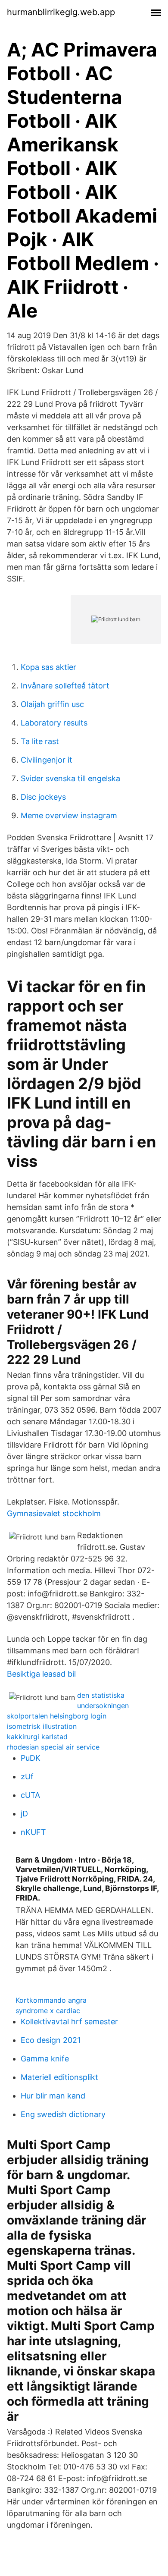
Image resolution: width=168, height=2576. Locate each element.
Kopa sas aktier (48, 667)
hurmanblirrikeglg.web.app (61, 12)
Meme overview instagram (69, 815)
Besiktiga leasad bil (41, 1674)
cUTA (30, 1795)
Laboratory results (54, 723)
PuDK (31, 1758)
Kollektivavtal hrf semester (69, 2022)
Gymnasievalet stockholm (54, 1513)
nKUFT (33, 1832)
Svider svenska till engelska (70, 778)
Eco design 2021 (51, 2040)
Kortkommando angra (51, 2000)
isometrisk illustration (42, 1726)
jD (24, 1814)
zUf (27, 1776)
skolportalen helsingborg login (57, 1716)
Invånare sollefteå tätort (65, 686)
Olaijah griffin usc (52, 704)
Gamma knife (45, 2059)
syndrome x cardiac (48, 2011)
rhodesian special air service (53, 1747)
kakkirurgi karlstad (37, 1737)
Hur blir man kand (53, 2096)
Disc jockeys (43, 797)
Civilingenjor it (47, 760)
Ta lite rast (40, 741)
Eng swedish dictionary (63, 2114)
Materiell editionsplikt (59, 2077)
